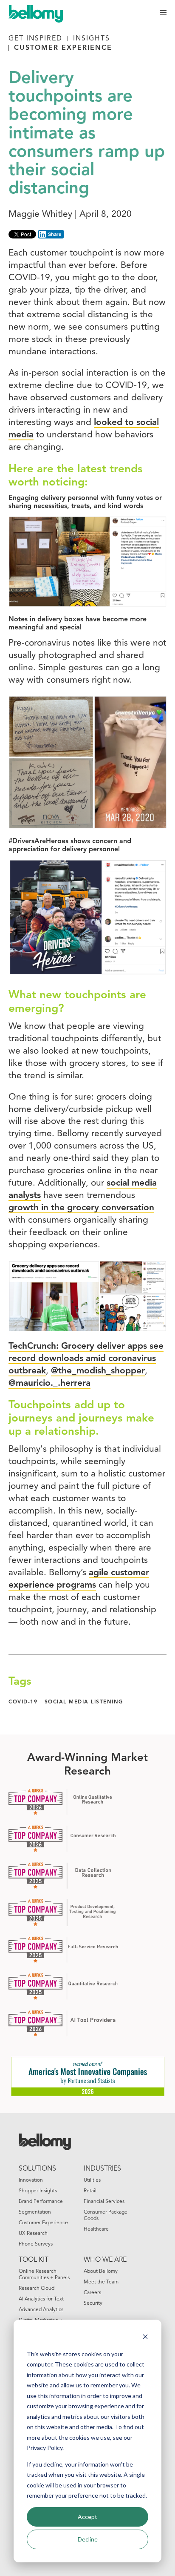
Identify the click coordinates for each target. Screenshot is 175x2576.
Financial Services (104, 2202)
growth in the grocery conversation (81, 1208)
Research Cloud (37, 2289)
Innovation (31, 2180)
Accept (87, 2517)
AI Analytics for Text (41, 2299)
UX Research (33, 2234)
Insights (92, 39)
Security (93, 2303)
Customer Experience (63, 48)
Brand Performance (41, 2202)
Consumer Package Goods (106, 2216)
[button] (163, 13)
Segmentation (35, 2212)
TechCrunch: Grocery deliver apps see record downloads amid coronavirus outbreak (86, 1359)
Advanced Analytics (41, 2310)
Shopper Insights (38, 2191)
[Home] (40, 13)
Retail (90, 2191)
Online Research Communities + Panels (44, 2275)
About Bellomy (101, 2272)
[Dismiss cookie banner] (145, 2338)
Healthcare (96, 2229)
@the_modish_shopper (98, 1371)
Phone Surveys (36, 2244)
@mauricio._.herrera (49, 1383)
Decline (88, 2539)
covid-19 (23, 1702)
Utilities (92, 2180)
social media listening (84, 1702)
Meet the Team (101, 2282)
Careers (92, 2293)
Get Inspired (35, 39)
